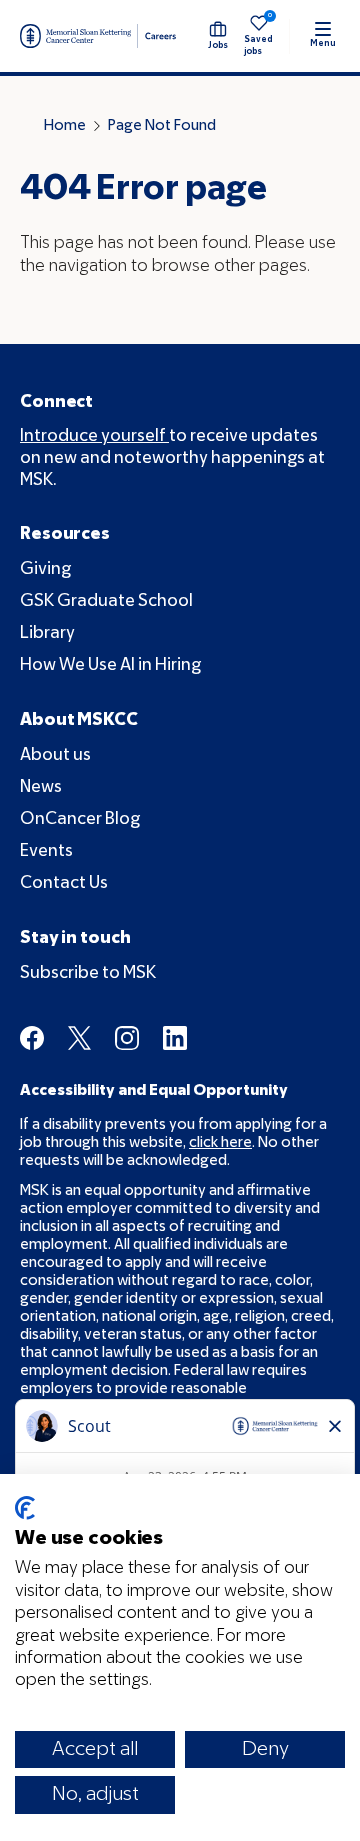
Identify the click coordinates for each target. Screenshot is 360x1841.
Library (47, 633)
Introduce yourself (94, 436)
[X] (79, 1038)
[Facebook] (32, 1038)
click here (220, 1143)
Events (46, 851)
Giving (45, 569)
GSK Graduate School (106, 601)
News (41, 787)
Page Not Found (162, 126)
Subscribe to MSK (88, 973)
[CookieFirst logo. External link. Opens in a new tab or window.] (25, 1508)
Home (65, 126)
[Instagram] (127, 1038)
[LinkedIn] (175, 1038)
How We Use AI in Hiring (110, 665)
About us (55, 755)
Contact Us (64, 883)
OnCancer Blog (80, 819)
